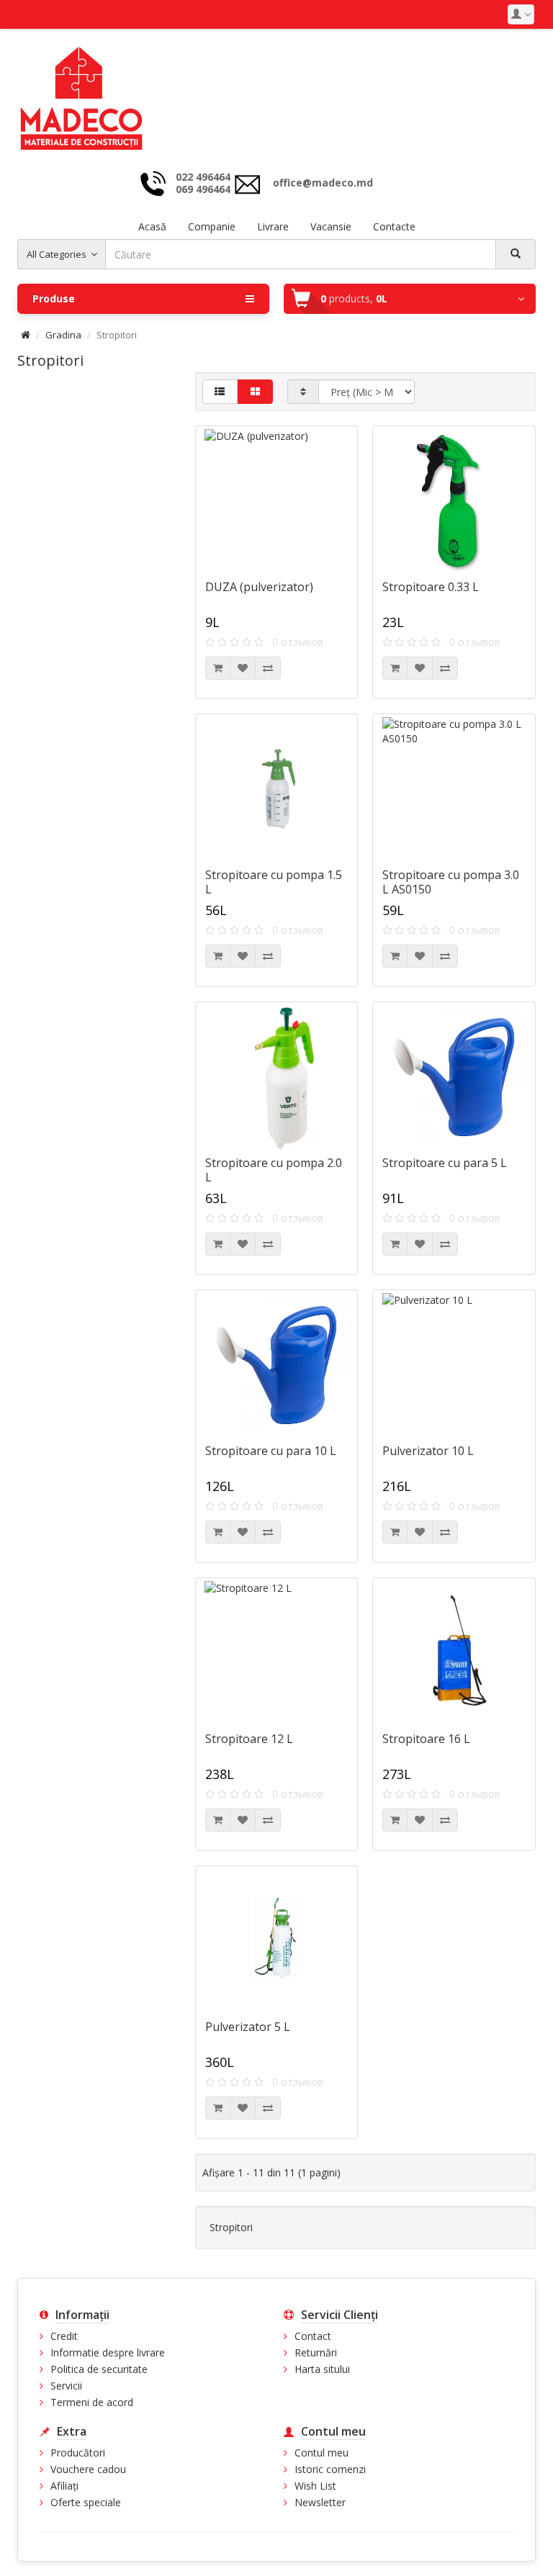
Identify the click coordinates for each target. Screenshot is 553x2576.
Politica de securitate (99, 2369)
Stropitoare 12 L (249, 1739)
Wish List (315, 2486)
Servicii (66, 2386)
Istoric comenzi (330, 2469)
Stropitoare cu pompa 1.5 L (274, 882)
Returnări (316, 2352)
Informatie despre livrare (108, 2352)
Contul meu (322, 2453)
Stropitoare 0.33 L (431, 587)
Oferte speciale (86, 2502)
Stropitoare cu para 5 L (445, 1163)
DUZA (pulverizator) (259, 587)
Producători (78, 2453)
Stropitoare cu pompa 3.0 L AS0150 (451, 882)
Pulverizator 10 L (428, 1451)
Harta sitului (322, 2369)
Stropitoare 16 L (426, 1739)
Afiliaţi (64, 2486)
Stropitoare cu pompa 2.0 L (274, 1170)
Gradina (63, 335)
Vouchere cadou (88, 2469)
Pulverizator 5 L (248, 2027)
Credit (64, 2336)
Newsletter (320, 2502)
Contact (313, 2336)
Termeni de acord (92, 2402)
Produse (54, 298)
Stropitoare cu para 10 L (271, 1451)
